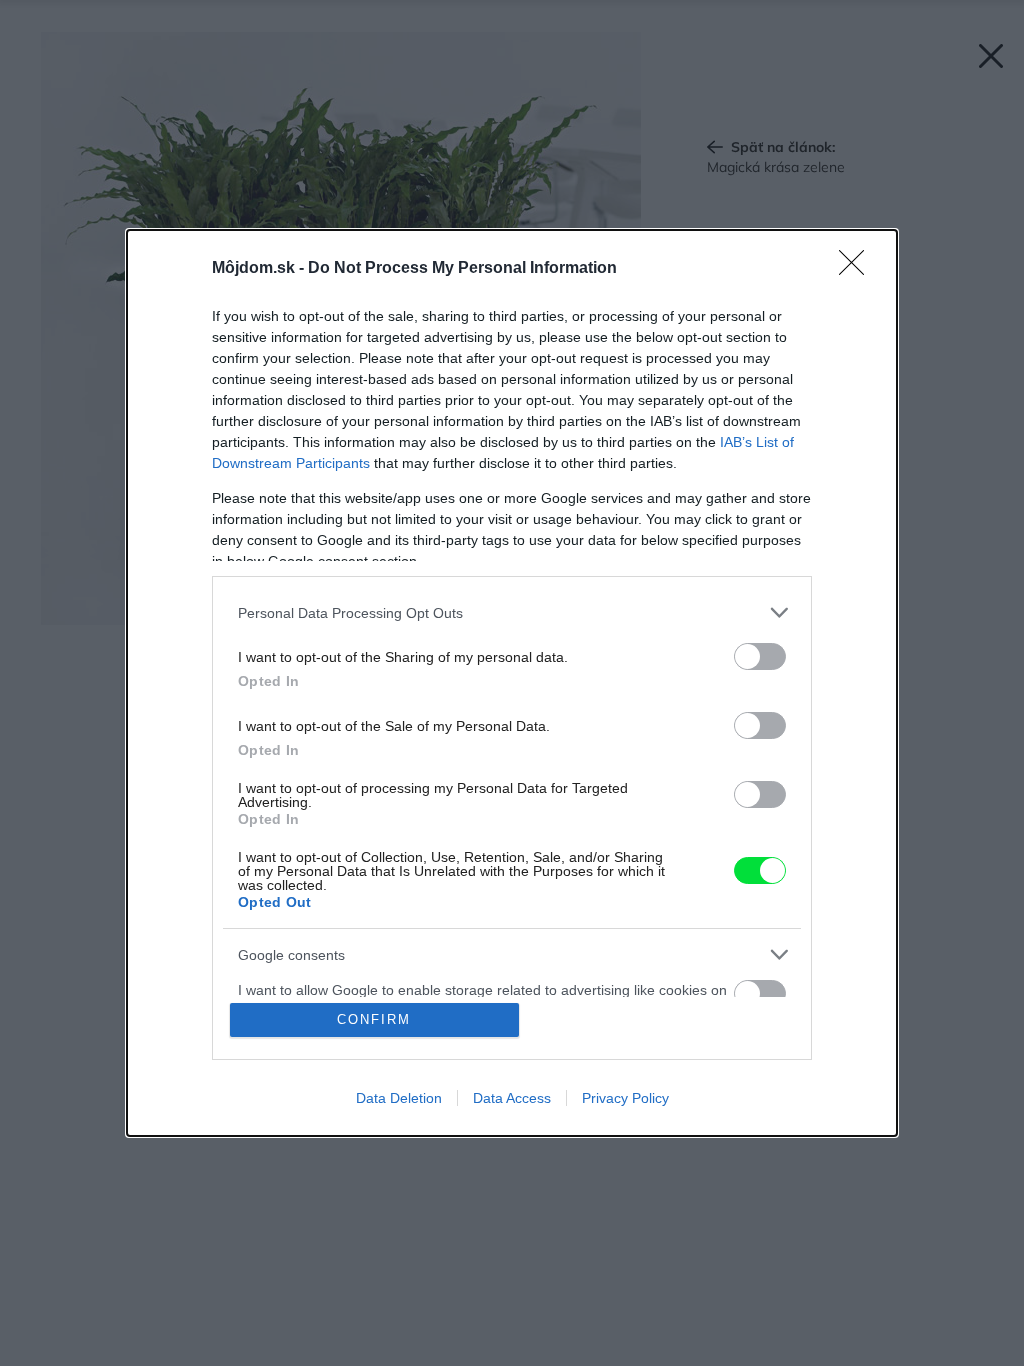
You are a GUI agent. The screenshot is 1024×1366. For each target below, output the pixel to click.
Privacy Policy (625, 1098)
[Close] (858, 269)
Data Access (512, 1098)
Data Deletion (399, 1098)
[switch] (760, 656)
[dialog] (512, 683)
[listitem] (512, 612)
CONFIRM (374, 1019)
